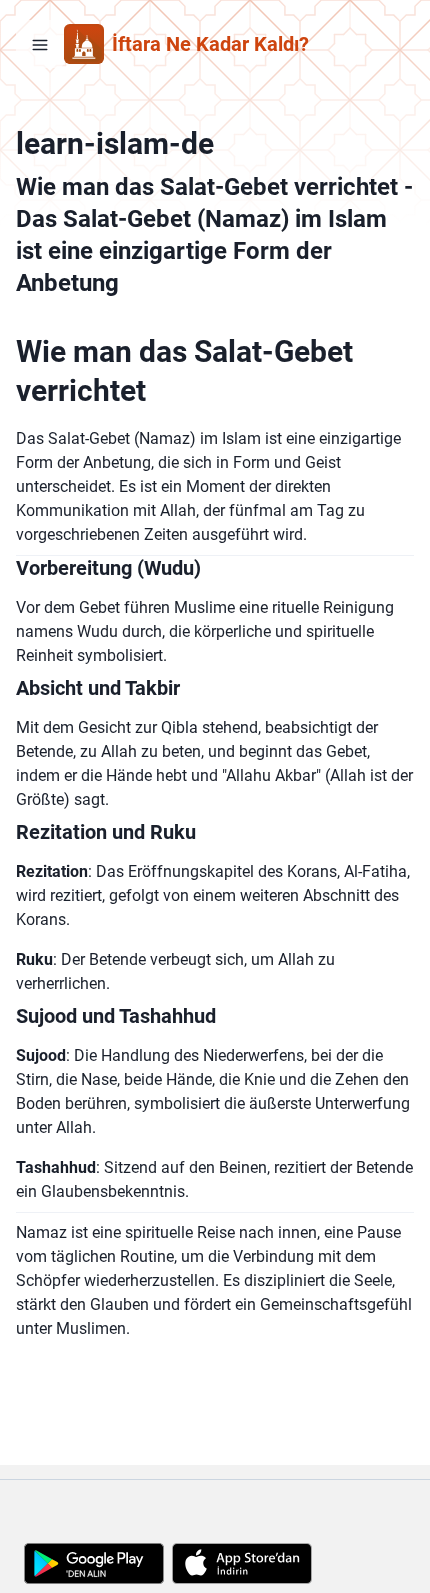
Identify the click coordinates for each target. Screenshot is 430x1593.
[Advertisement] (215, 1505)
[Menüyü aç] (40, 44)
